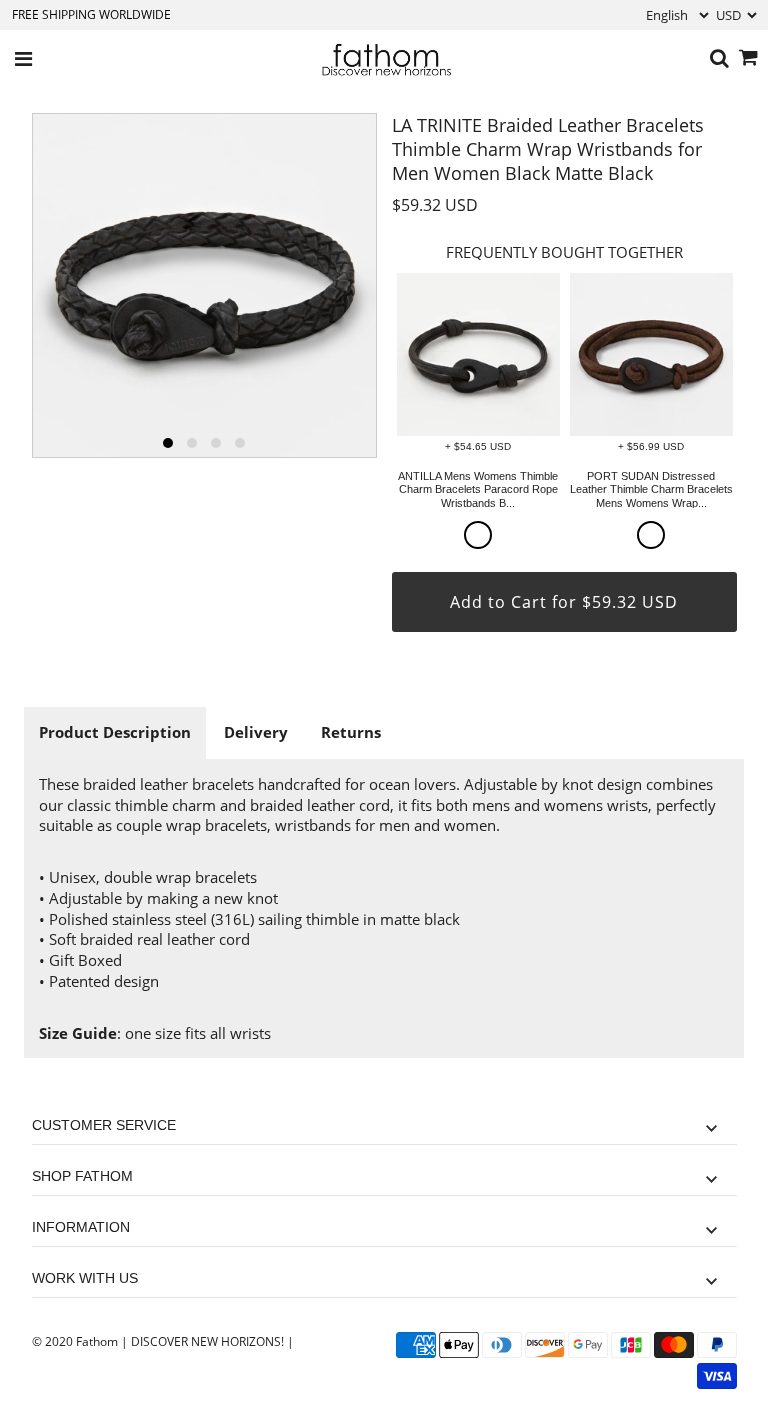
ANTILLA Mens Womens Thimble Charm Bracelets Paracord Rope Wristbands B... (478, 489)
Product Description (115, 732)
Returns (351, 732)
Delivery (256, 732)
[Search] (719, 59)
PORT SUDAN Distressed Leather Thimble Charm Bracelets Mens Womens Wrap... (651, 489)
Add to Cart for (564, 602)
